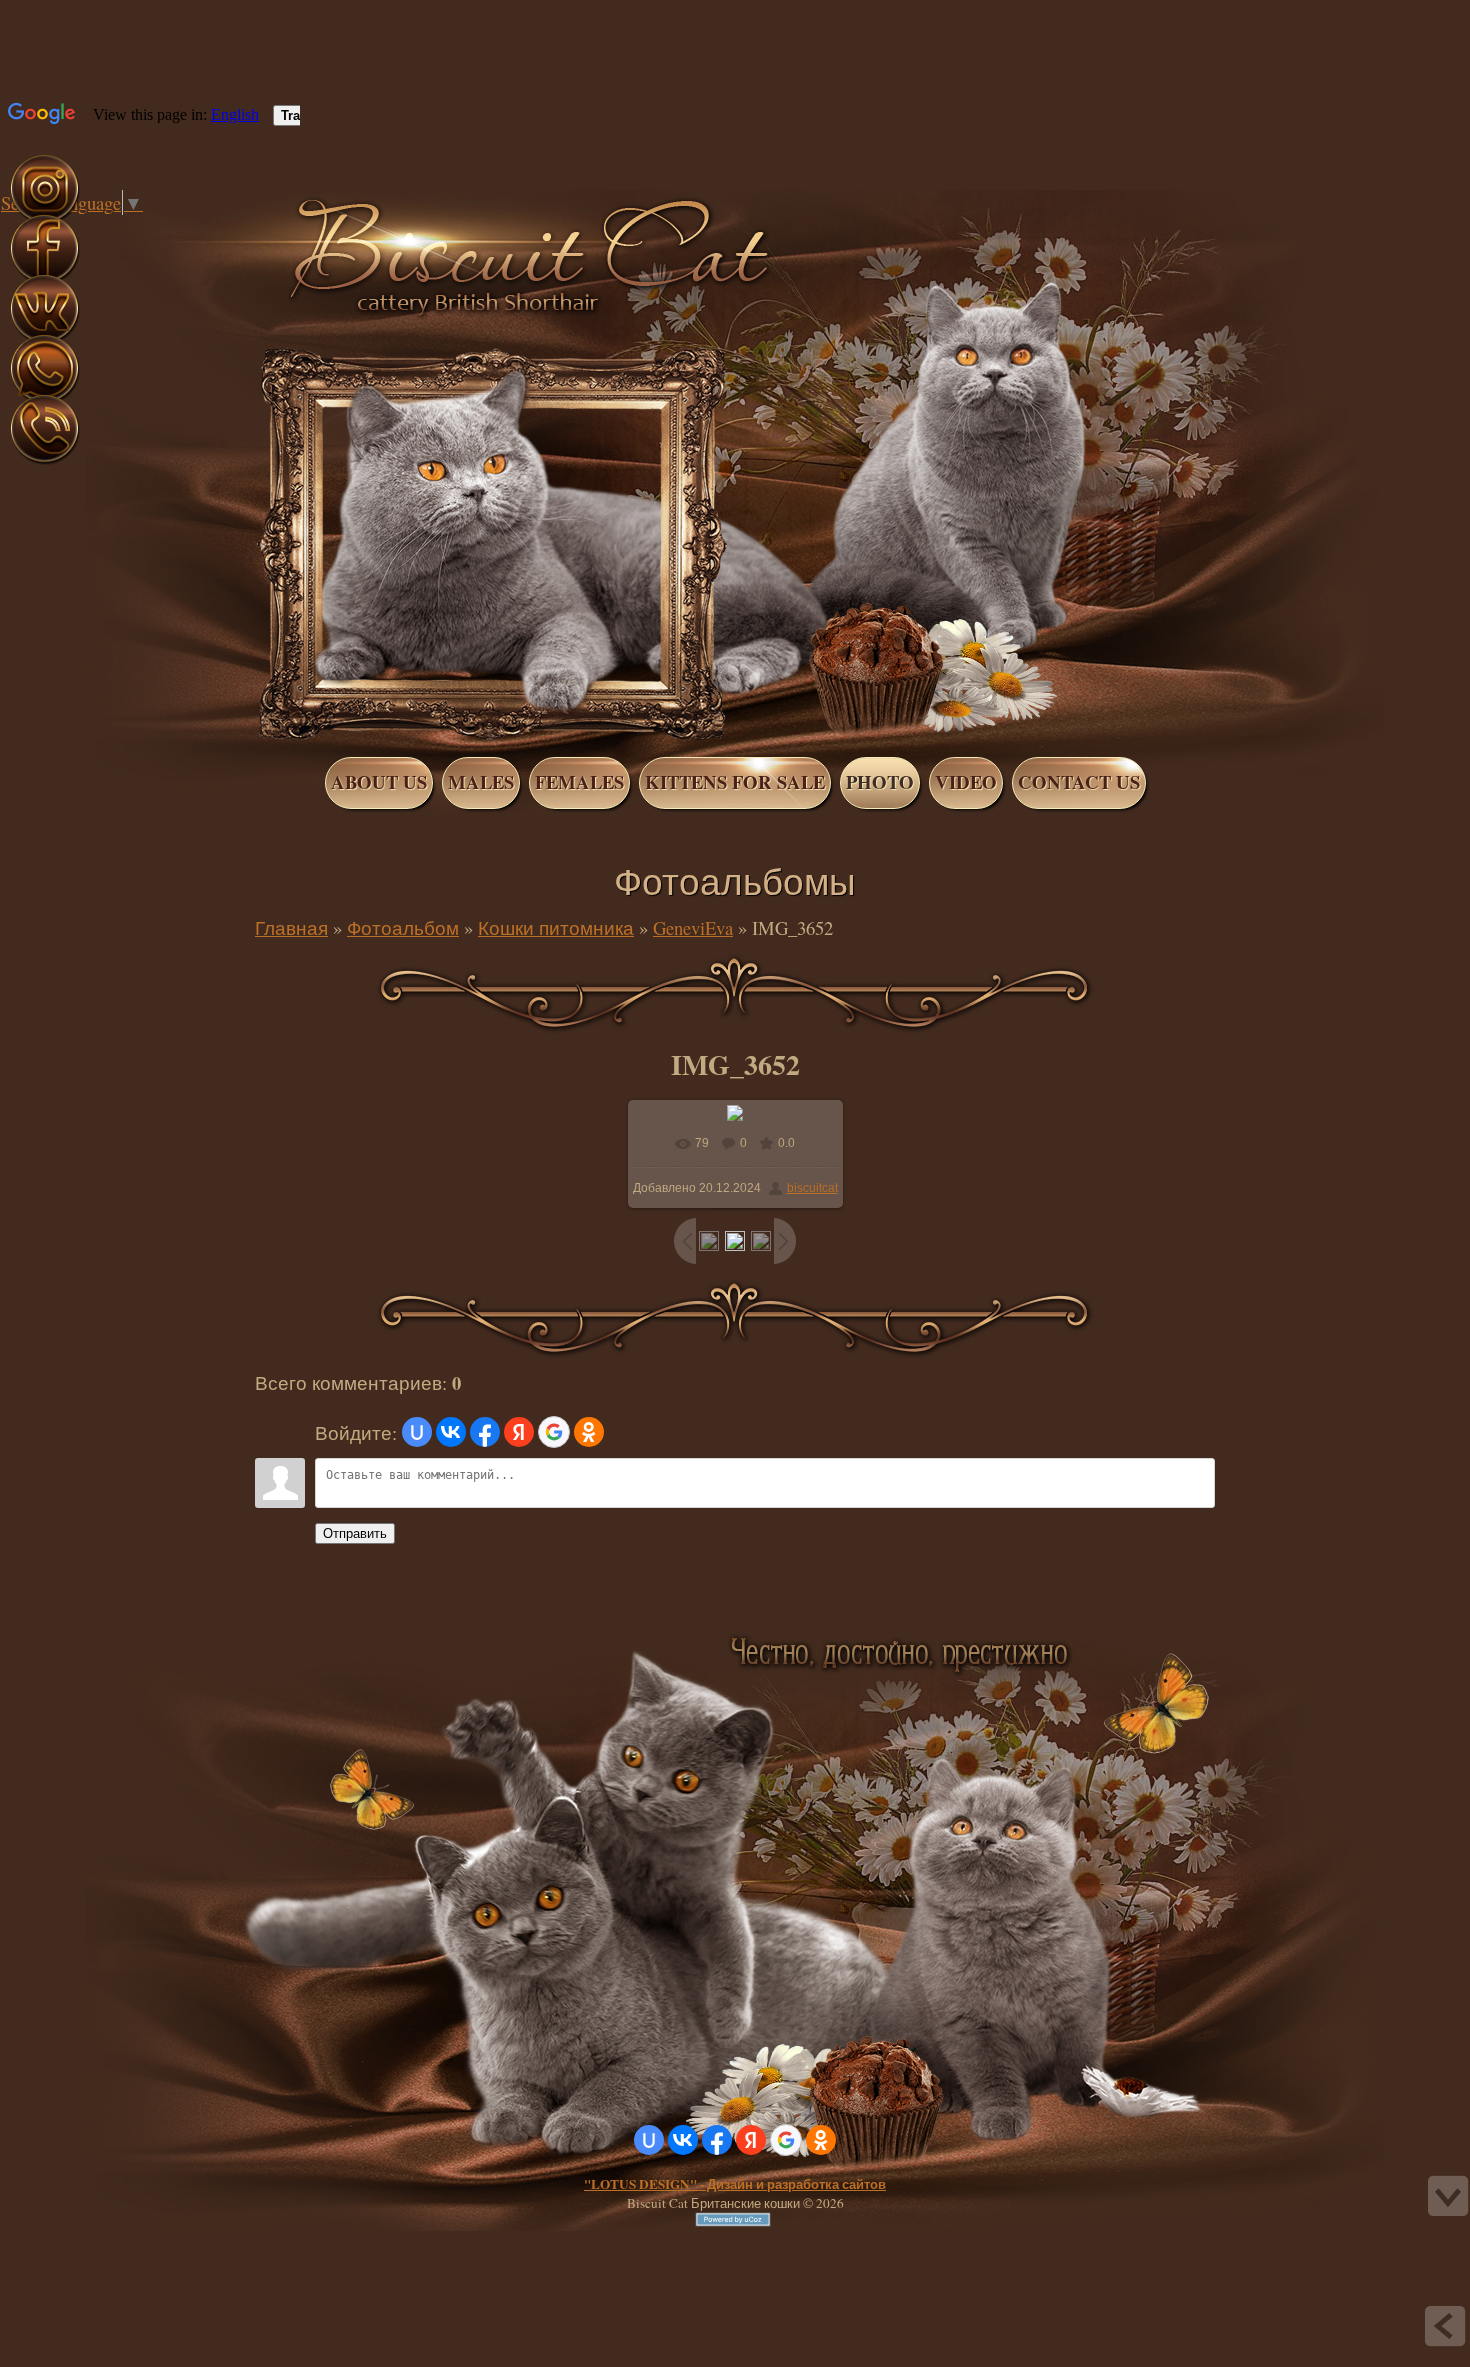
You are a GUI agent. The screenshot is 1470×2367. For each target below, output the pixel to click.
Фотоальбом (403, 927)
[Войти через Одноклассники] (589, 1432)
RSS (178, 228)
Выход (158, 228)
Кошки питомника (556, 927)
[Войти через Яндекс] (519, 1432)
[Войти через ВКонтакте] (451, 1432)
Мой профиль (138, 228)
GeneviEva (693, 927)
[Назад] (1445, 2326)
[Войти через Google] (554, 1432)
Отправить (355, 1533)
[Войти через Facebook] (485, 1432)
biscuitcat (812, 1188)
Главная (118, 228)
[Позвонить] (44, 460)
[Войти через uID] (417, 1432)
